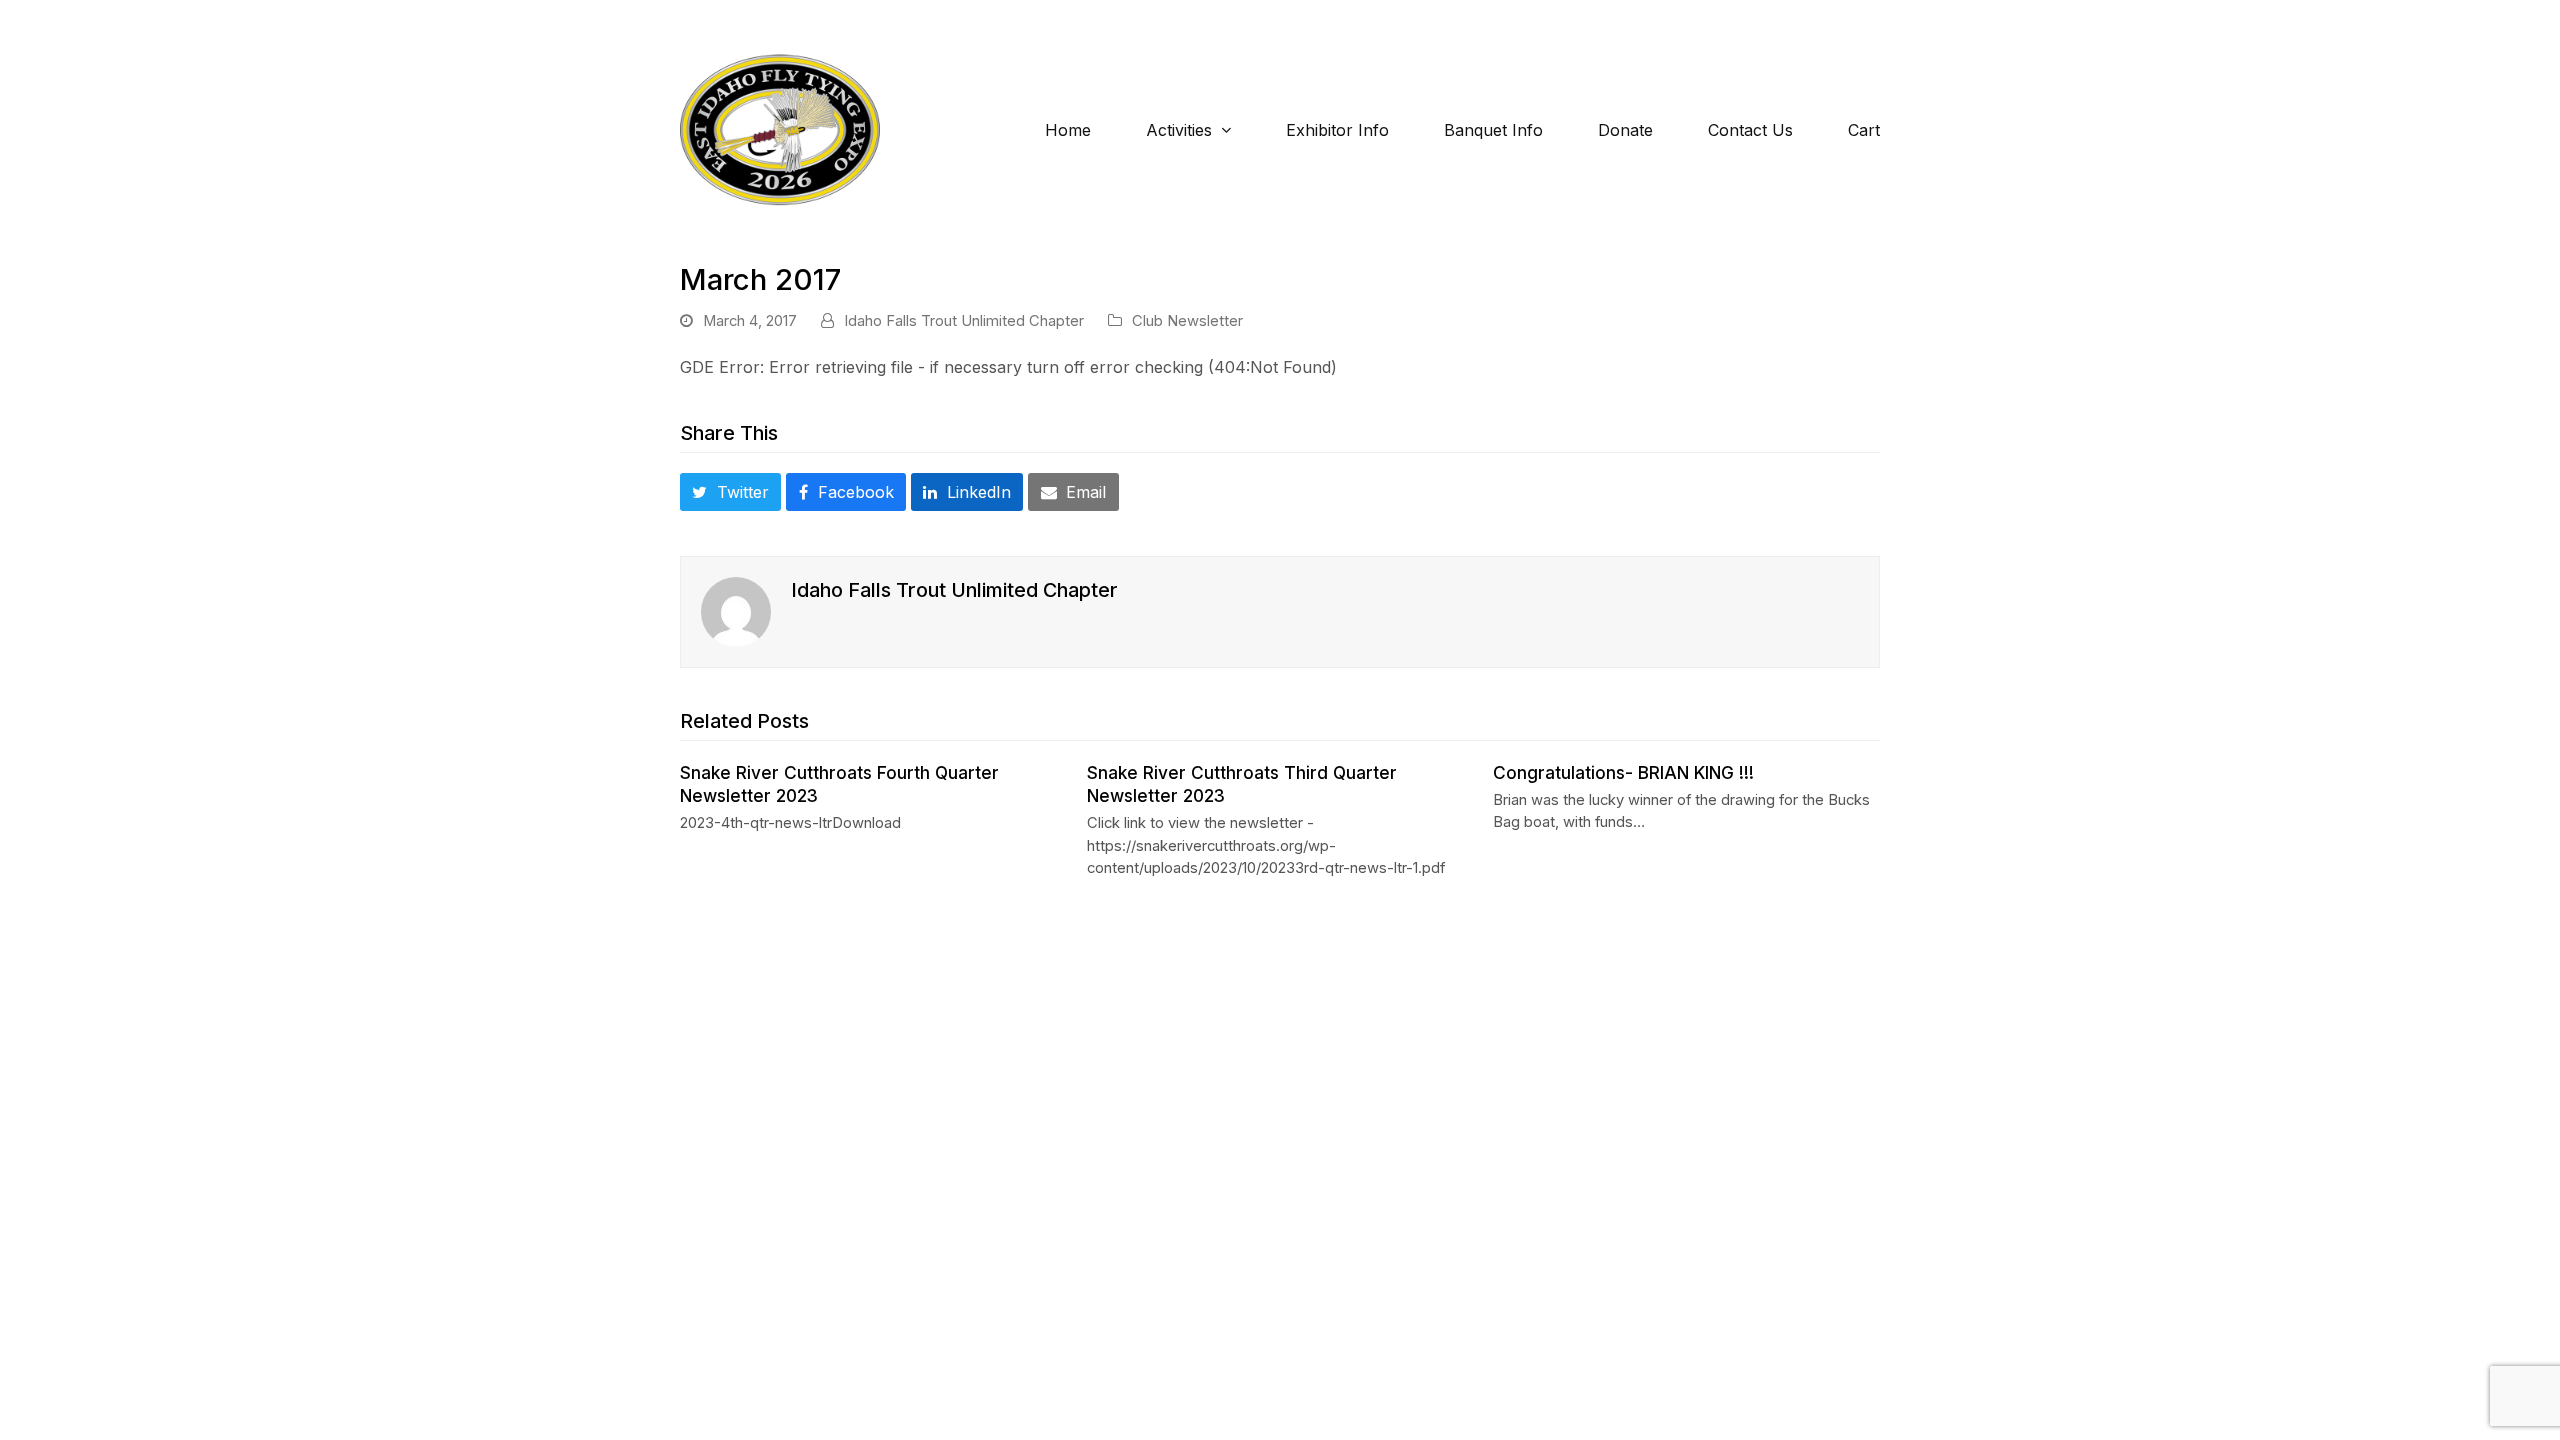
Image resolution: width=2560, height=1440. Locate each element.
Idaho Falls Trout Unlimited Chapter (964, 321)
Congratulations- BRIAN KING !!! (1623, 772)
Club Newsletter (1187, 321)
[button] (730, 492)
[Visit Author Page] (736, 611)
